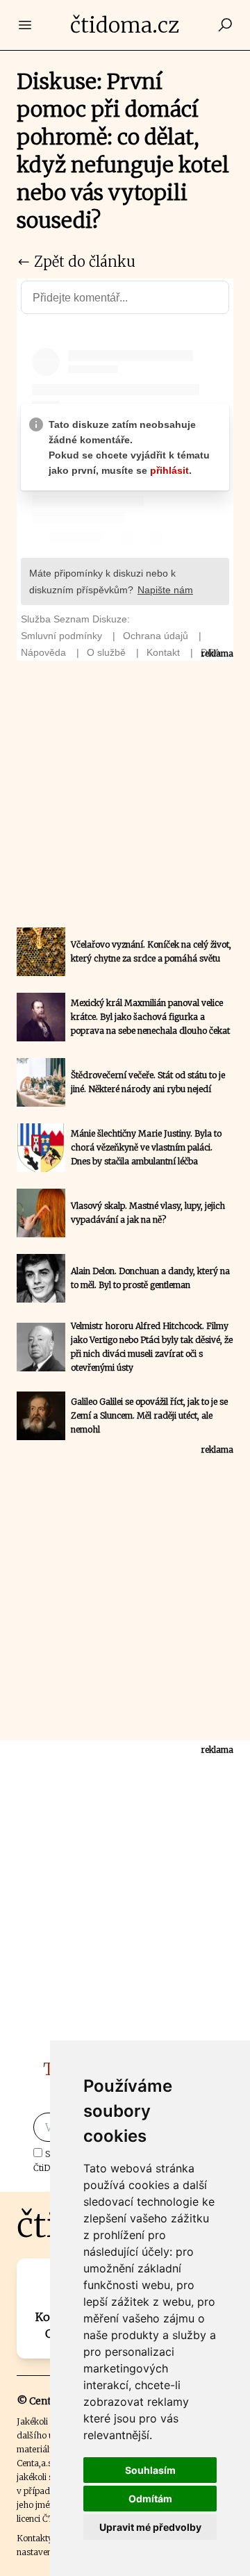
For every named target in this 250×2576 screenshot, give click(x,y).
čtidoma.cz (125, 25)
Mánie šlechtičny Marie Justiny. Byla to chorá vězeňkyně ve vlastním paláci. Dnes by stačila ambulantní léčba (146, 1147)
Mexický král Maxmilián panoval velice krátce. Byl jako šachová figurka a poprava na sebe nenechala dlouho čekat (150, 1017)
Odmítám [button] (150, 2499)
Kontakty (35, 2538)
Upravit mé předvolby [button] (150, 2527)
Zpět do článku (83, 262)
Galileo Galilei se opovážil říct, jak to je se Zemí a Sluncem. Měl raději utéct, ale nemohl (149, 1415)
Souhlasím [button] (150, 2470)
